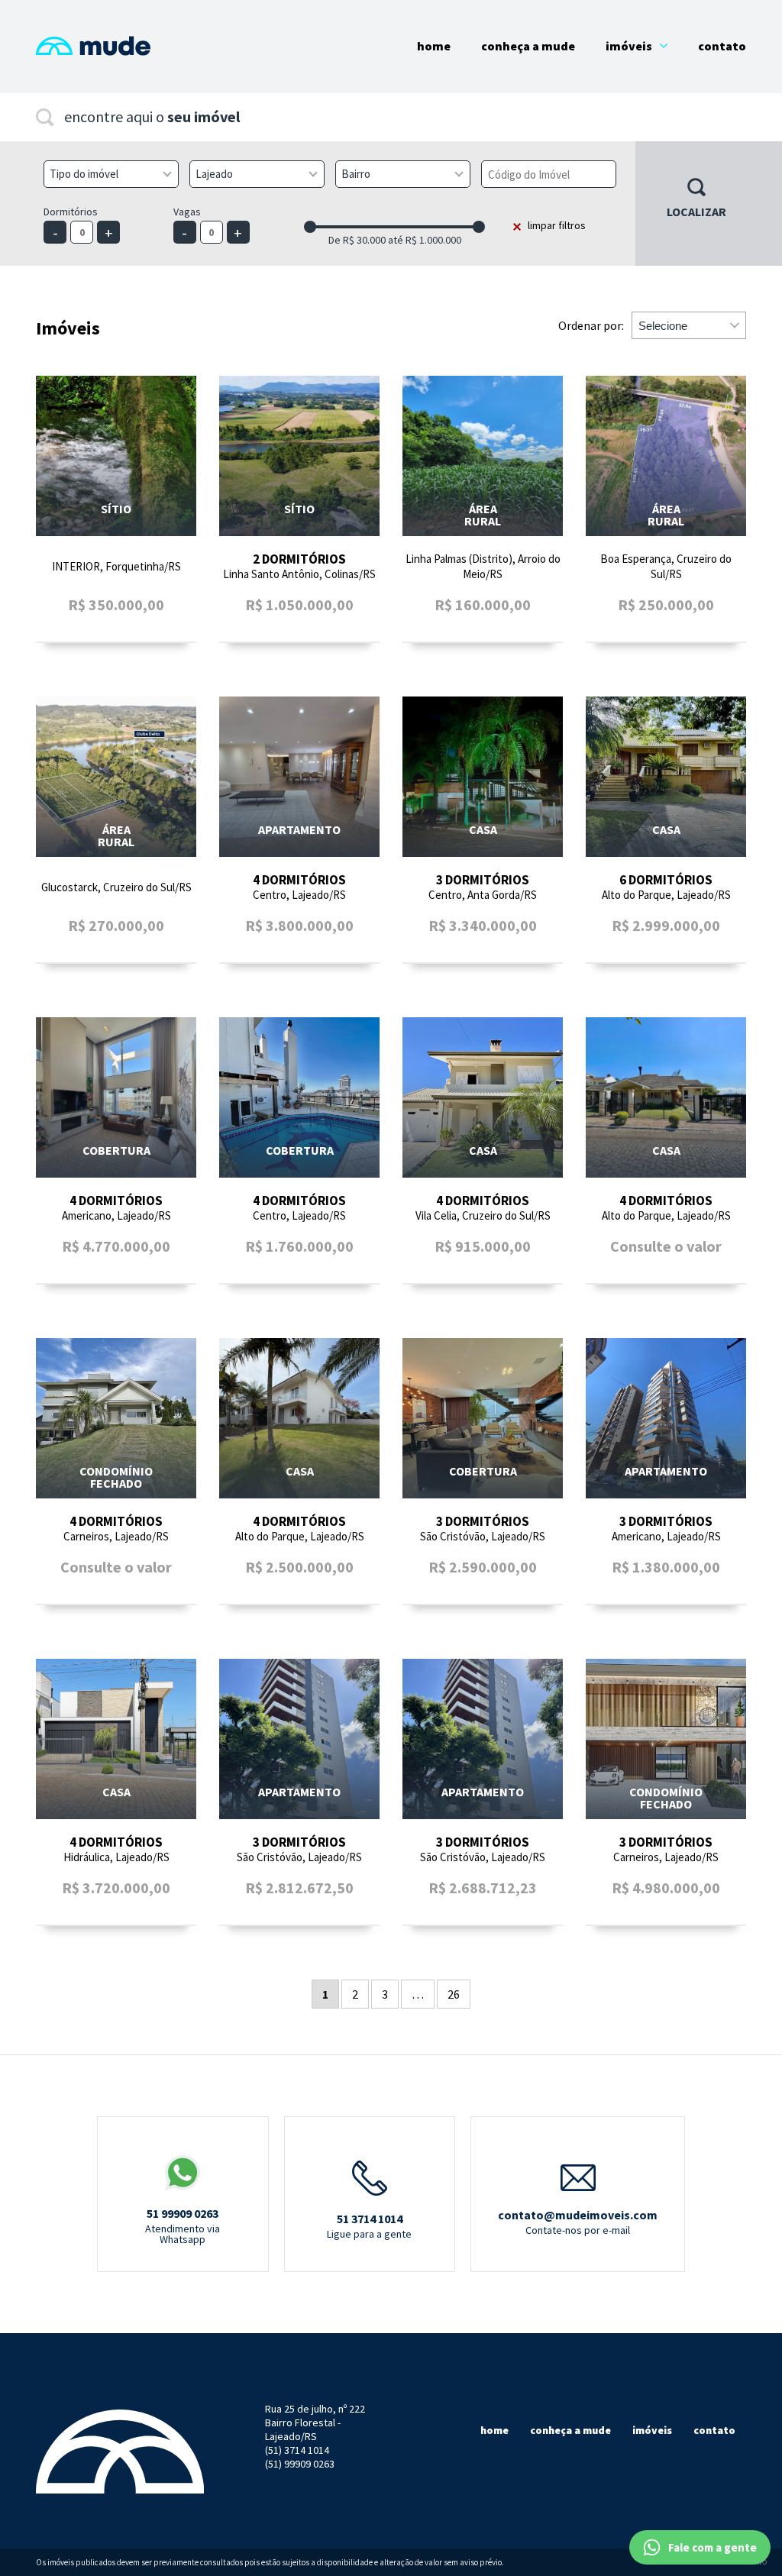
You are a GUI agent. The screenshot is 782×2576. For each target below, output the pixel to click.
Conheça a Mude (528, 46)
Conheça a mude (570, 2430)
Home (434, 46)
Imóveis (629, 46)
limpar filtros (557, 225)
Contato (722, 46)
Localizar (696, 212)
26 (454, 1994)
